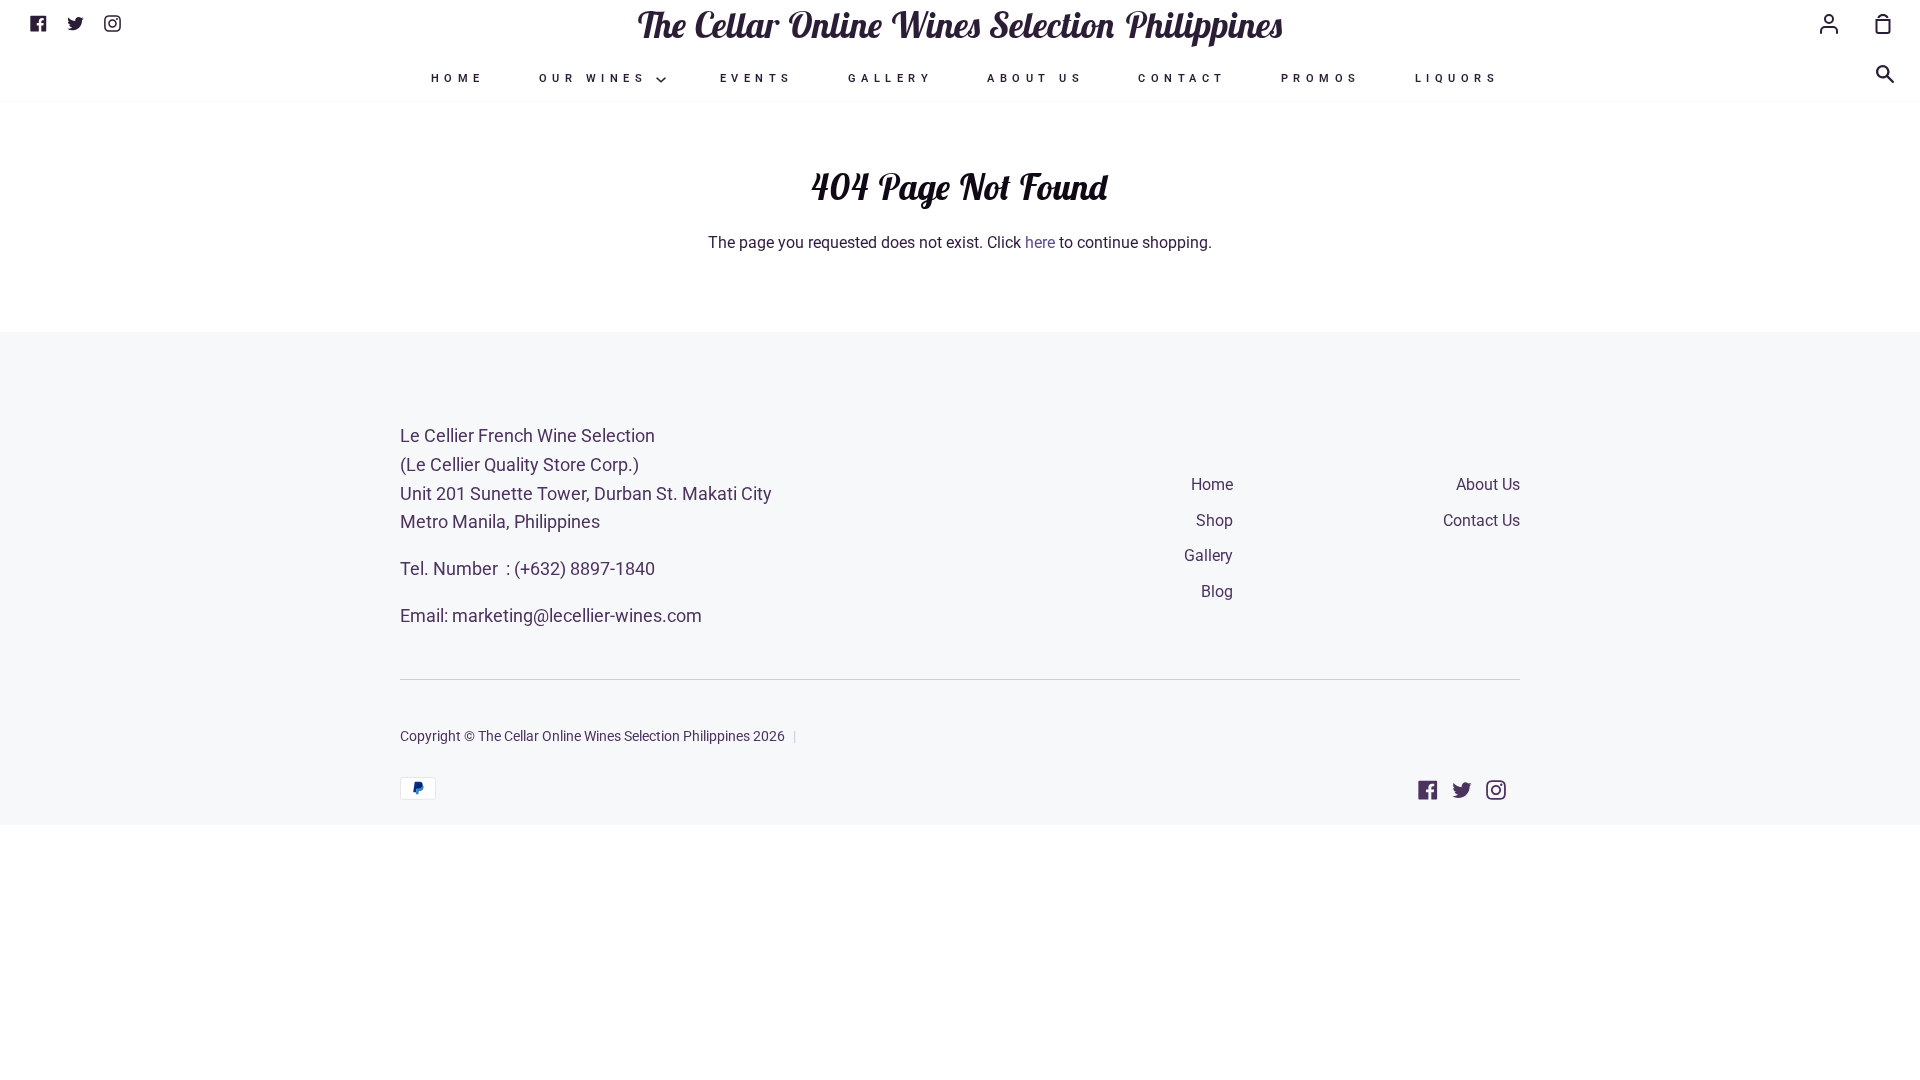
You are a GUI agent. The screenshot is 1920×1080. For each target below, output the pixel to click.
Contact (1182, 78)
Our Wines (597, 78)
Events (757, 78)
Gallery (891, 78)
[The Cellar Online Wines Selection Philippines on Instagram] (1496, 790)
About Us (1035, 78)
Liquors (1457, 78)
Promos (1321, 78)
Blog (1217, 591)
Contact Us (1481, 520)
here (1040, 242)
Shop (1214, 520)
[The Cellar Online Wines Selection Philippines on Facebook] (1428, 790)
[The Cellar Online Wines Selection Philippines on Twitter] (1462, 790)
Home (458, 78)
